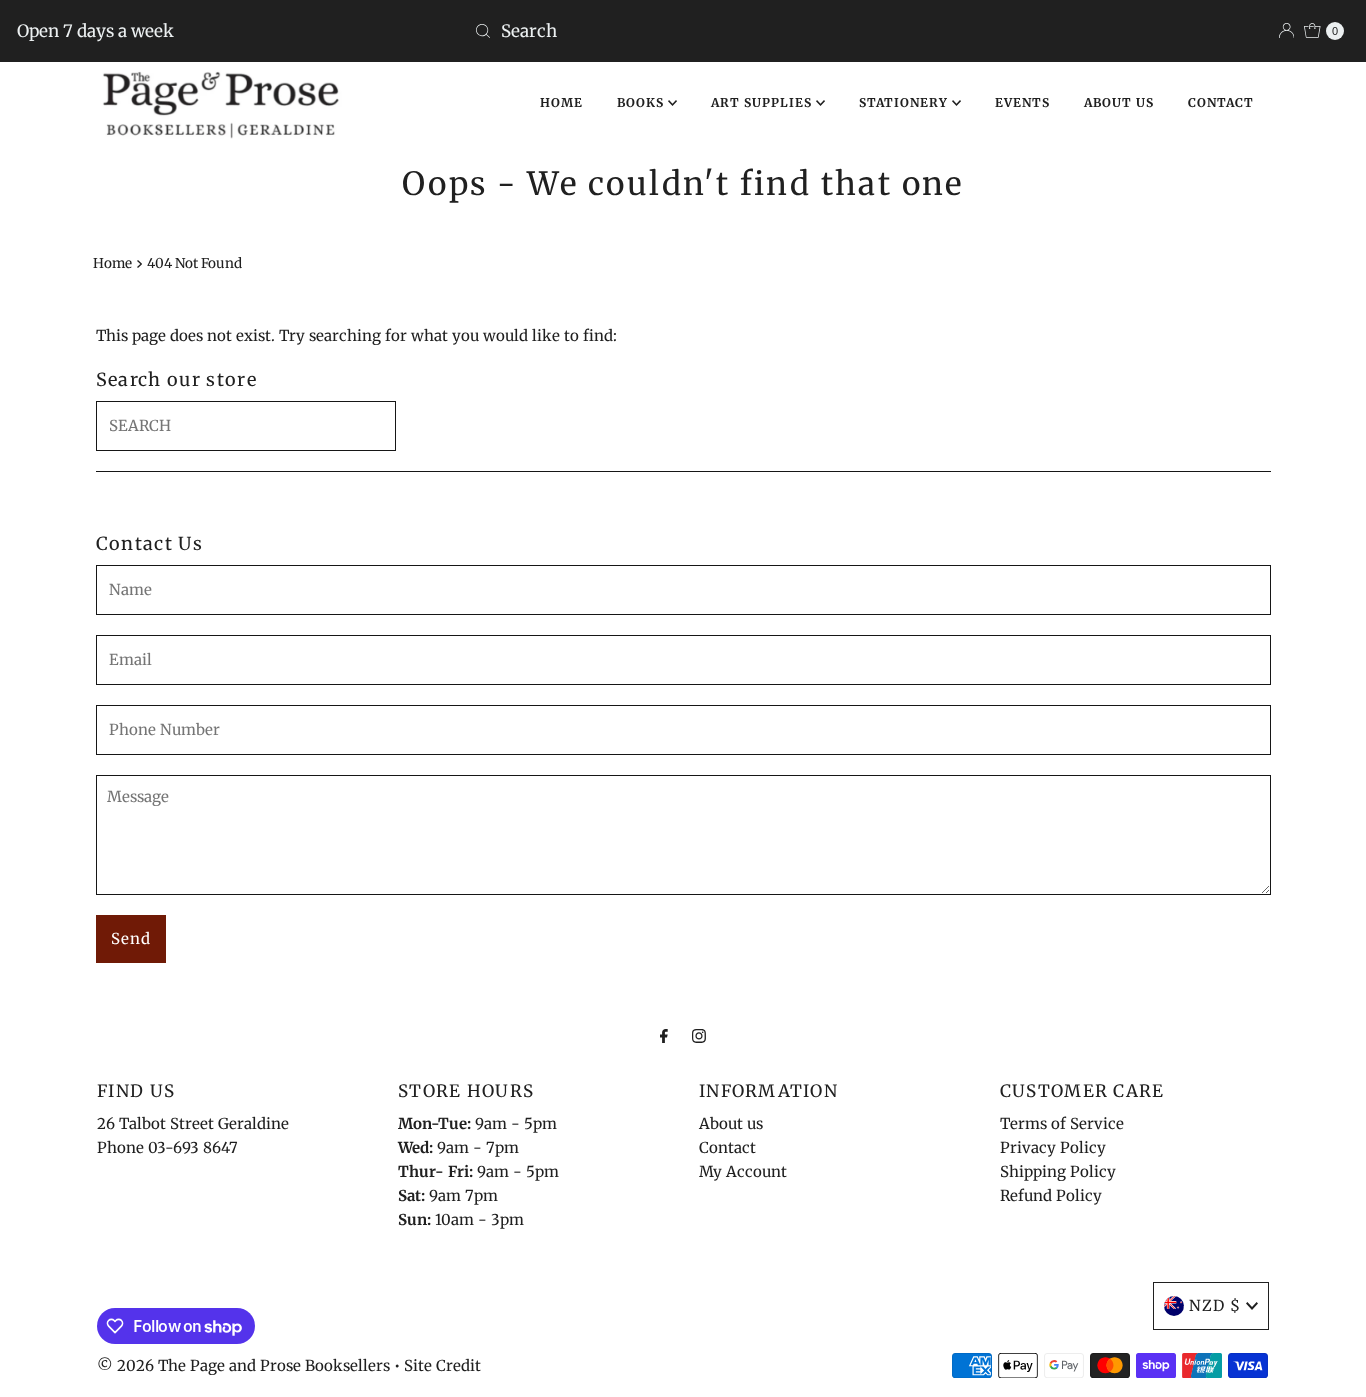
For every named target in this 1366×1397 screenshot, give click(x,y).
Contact (727, 1147)
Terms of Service (1062, 1123)
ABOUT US (1119, 102)
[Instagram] (699, 1035)
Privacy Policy (1053, 1147)
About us (731, 1123)
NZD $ (1215, 1305)
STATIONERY (905, 102)
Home (112, 263)
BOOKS (642, 102)
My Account (743, 1171)
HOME (561, 102)
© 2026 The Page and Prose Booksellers (243, 1365)
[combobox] (682, 31)
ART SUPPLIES (763, 102)
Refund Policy (1051, 1195)
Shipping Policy (1058, 1171)
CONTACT (1221, 102)
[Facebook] (664, 1035)
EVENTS (1022, 102)
